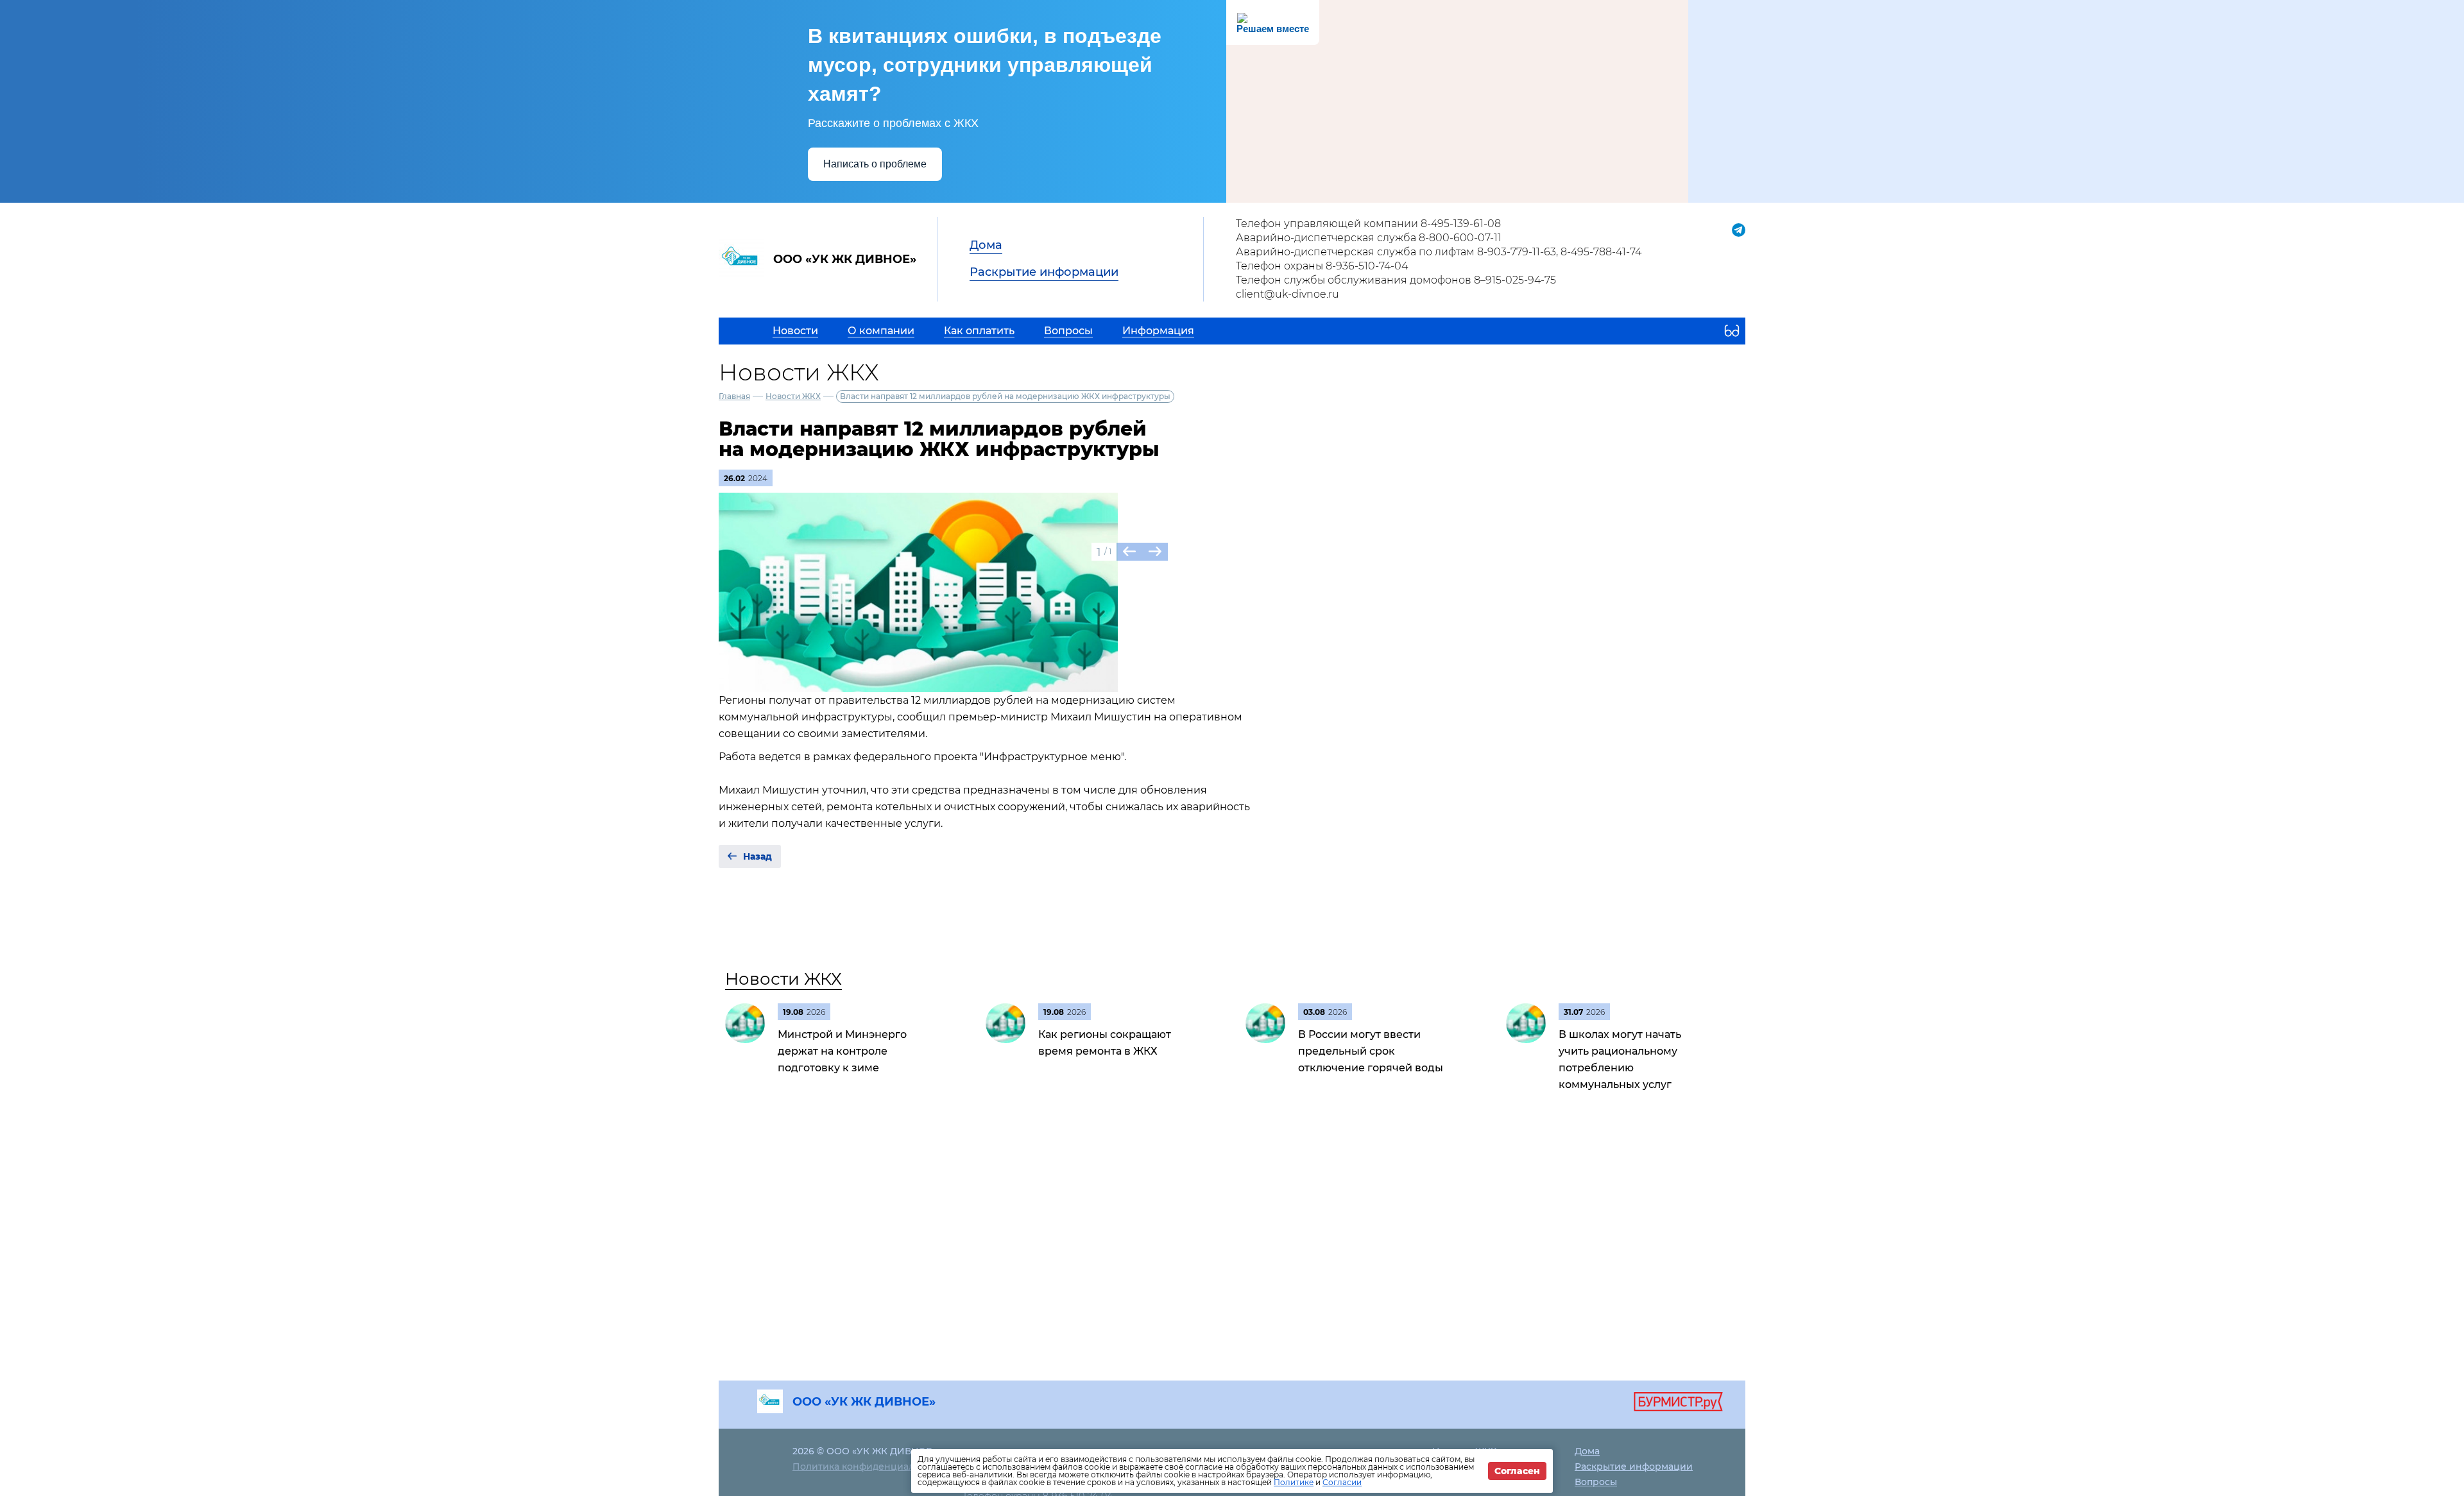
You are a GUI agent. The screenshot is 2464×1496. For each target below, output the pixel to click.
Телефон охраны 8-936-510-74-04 (1322, 266)
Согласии (1342, 1482)
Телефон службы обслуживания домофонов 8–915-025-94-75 (1396, 280)
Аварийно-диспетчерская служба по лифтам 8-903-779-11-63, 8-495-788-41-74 (1439, 252)
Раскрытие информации (1044, 272)
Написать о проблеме (875, 164)
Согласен (1517, 1471)
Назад (757, 856)
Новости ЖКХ (793, 396)
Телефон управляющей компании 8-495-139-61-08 (1368, 224)
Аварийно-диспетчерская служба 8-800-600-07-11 (1369, 238)
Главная (734, 396)
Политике (1294, 1482)
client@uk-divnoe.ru (1288, 294)
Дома (986, 245)
